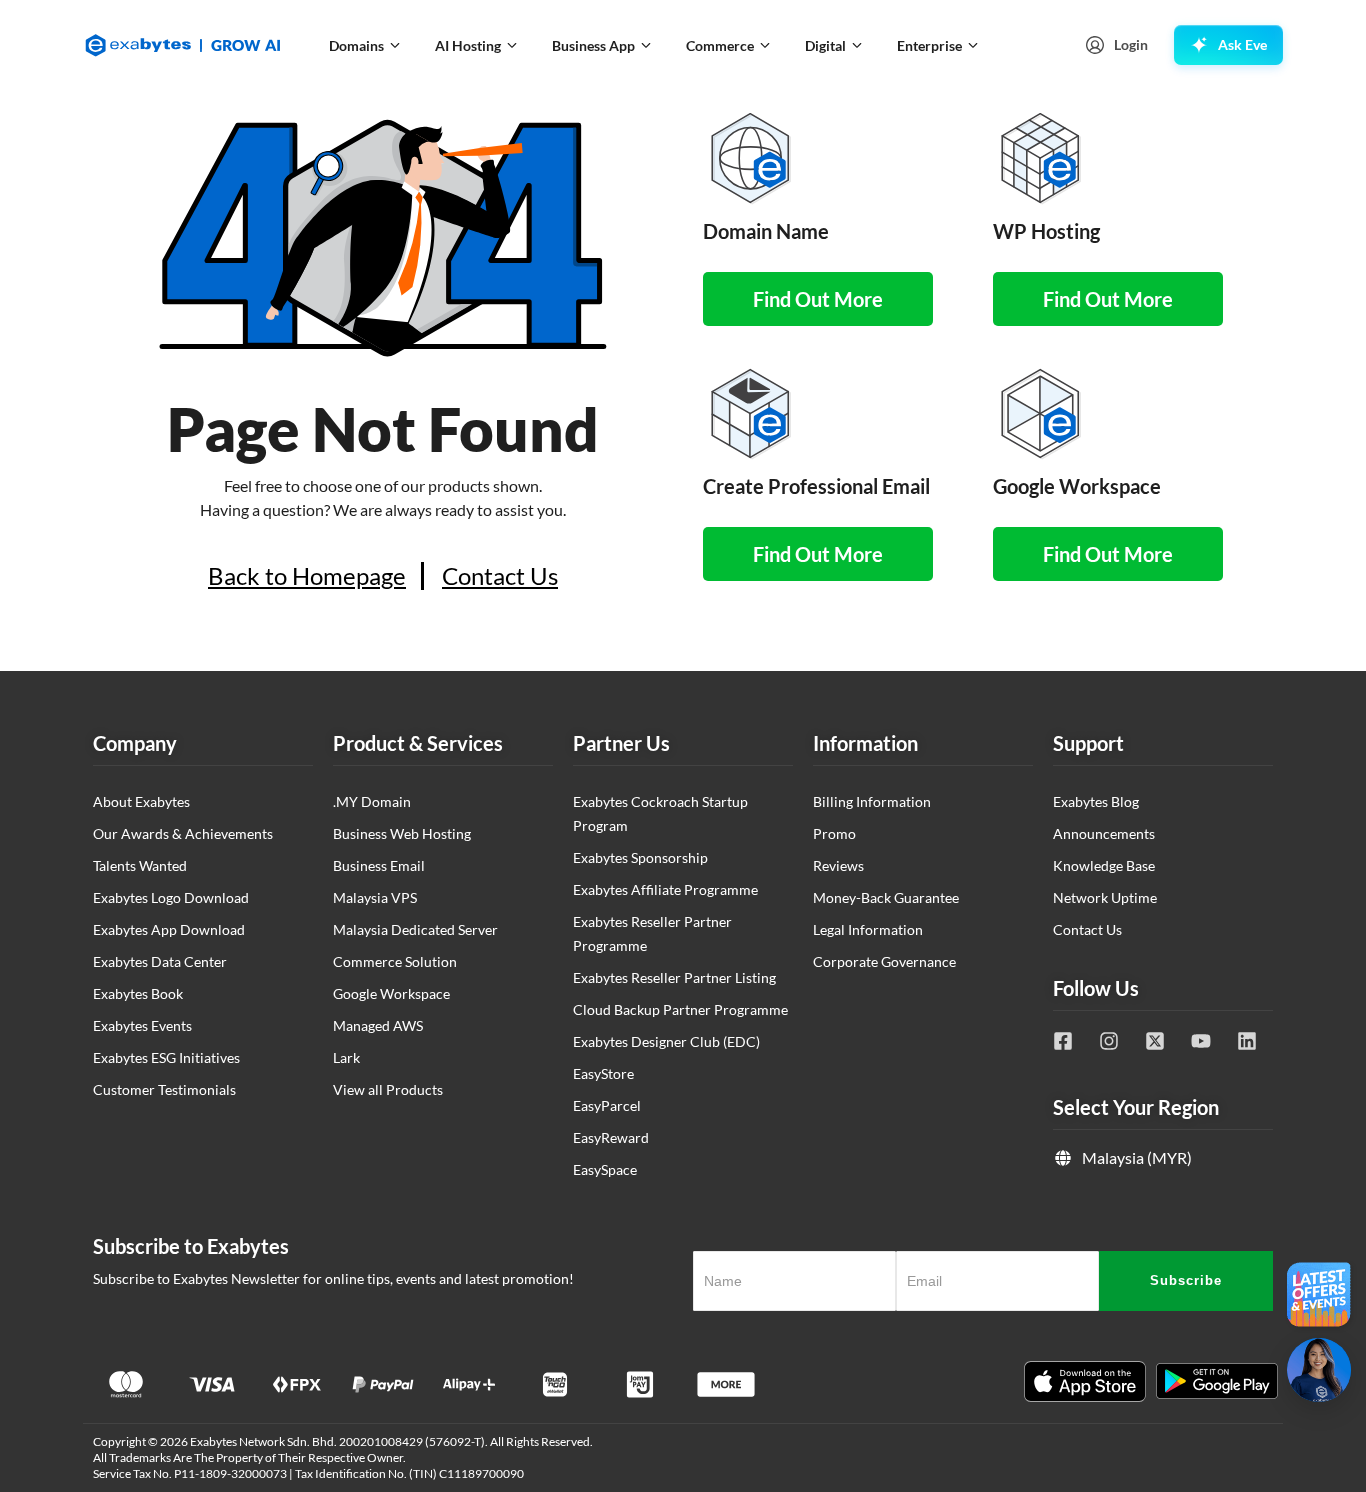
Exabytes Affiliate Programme (665, 889)
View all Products (388, 1089)
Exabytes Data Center (160, 961)
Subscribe (1186, 1280)
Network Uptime (1105, 897)
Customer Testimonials (164, 1089)
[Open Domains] (395, 45)
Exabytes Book (138, 993)
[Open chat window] (1319, 1370)
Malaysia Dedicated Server (415, 929)
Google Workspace (391, 993)
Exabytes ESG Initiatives (166, 1057)
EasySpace (605, 1169)
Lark (346, 1057)
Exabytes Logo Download (171, 897)
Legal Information (868, 929)
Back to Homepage (307, 576)
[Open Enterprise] (973, 45)
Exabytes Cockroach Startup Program (660, 813)
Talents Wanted (140, 865)
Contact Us (500, 576)
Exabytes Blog (1096, 801)
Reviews (838, 865)
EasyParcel (607, 1105)
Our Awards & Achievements (183, 833)
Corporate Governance (884, 961)
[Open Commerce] (765, 45)
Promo (834, 833)
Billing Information (872, 801)
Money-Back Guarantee (886, 897)
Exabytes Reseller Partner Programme (652, 933)
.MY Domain (372, 801)
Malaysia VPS (375, 897)
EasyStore (603, 1073)
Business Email (379, 865)
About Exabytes (141, 801)
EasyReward (611, 1137)
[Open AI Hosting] (512, 45)
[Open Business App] (646, 45)
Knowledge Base (1104, 865)
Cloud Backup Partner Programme (680, 1009)
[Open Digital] (857, 45)
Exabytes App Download (169, 929)
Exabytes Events (142, 1025)
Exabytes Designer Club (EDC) (666, 1041)
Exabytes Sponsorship (640, 857)
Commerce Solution (395, 961)
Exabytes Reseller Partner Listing (674, 977)
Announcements (1104, 833)
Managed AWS (378, 1025)
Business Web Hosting (402, 833)
